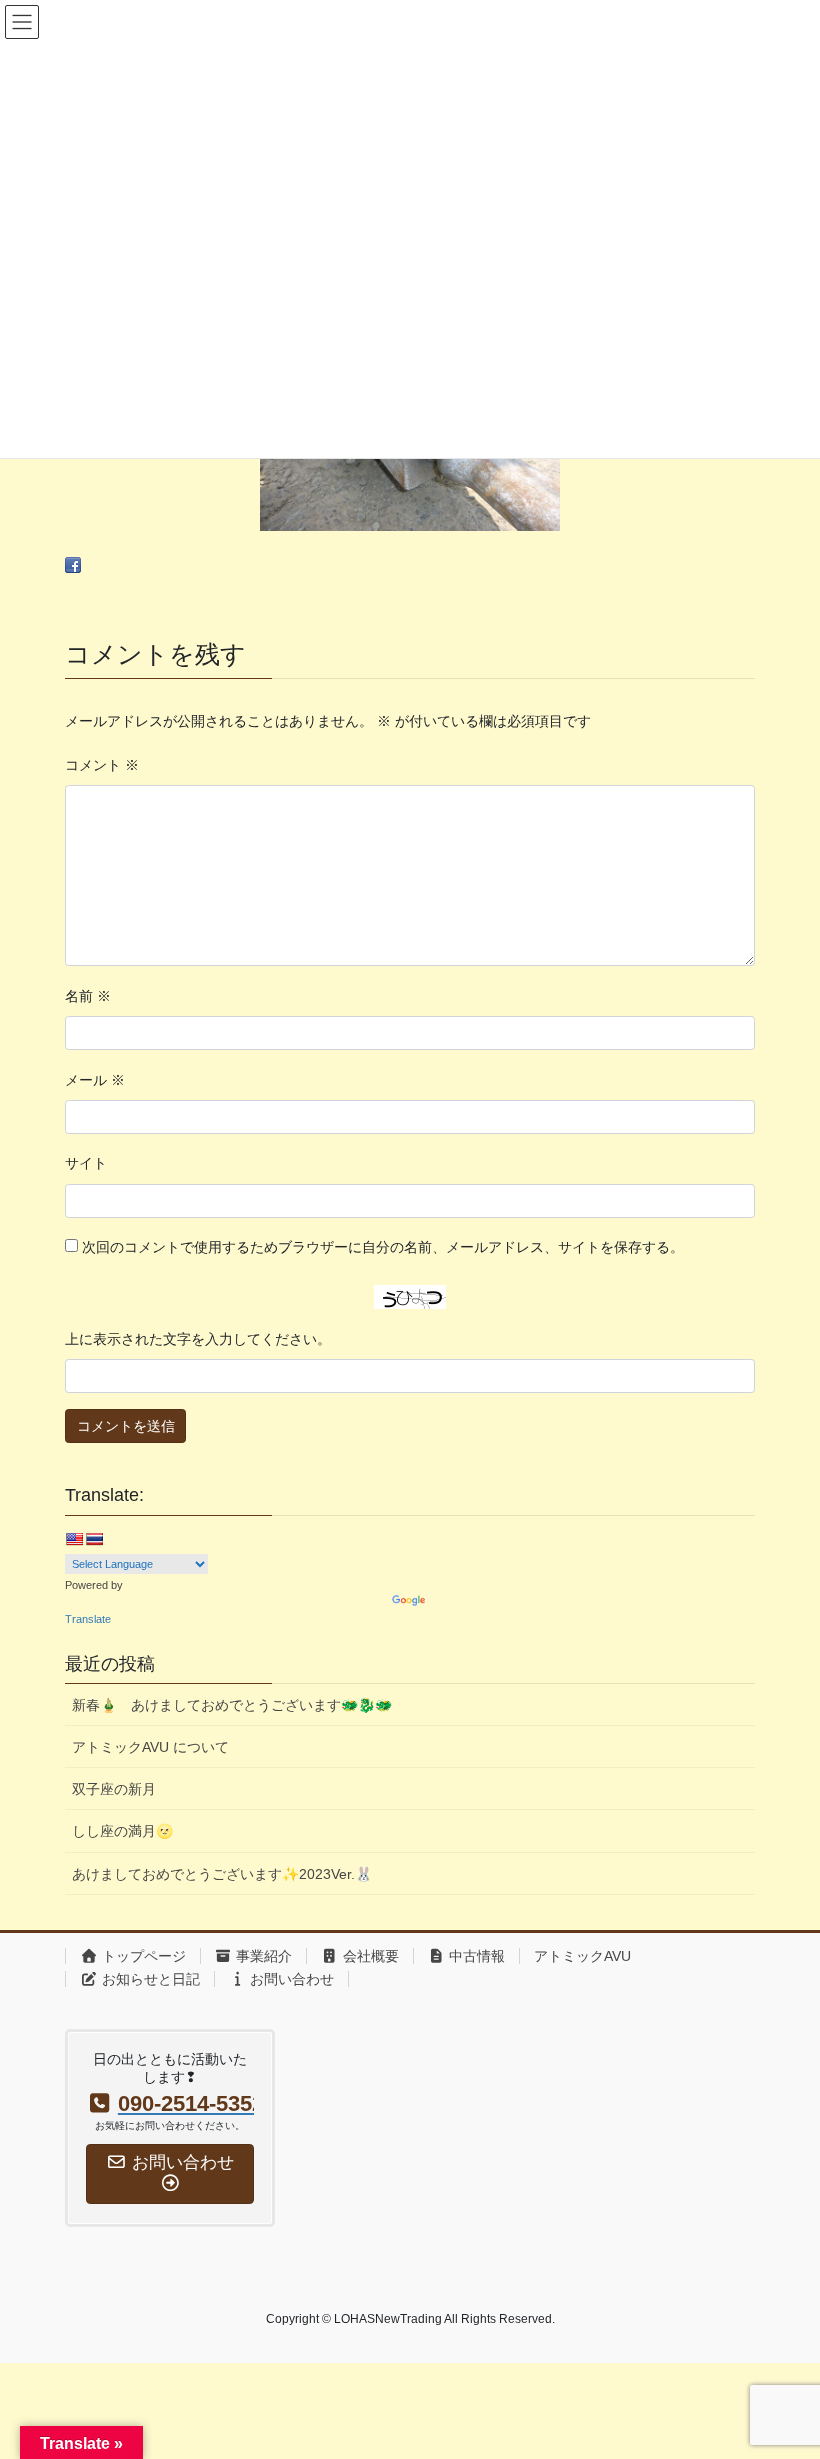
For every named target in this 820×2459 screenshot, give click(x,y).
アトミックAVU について (150, 1747)
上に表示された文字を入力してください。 (198, 1339)
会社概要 (369, 1956)
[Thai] (94, 1539)
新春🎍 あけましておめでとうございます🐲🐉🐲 (232, 1705)
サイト (86, 1163)
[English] (74, 1539)
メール (95, 1080)
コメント (102, 765)
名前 (88, 996)
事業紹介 (262, 1956)
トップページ (142, 1956)
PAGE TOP (782, 2367)
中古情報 (475, 1956)
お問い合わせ (290, 1979)
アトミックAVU (582, 1956)
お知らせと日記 (149, 1979)
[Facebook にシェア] (73, 565)
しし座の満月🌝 (122, 1831)
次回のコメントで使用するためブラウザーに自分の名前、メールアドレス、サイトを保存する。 (383, 1247)
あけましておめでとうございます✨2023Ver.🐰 (222, 1874)
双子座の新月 (114, 1789)
